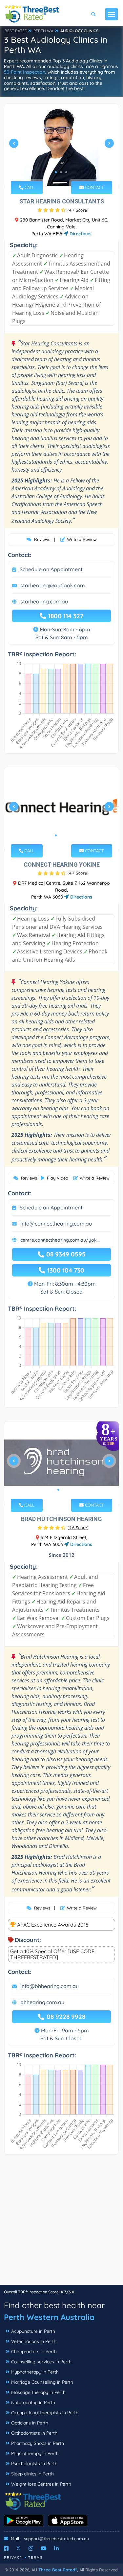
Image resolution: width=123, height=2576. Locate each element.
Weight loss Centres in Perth (41, 2484)
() (78, 210)
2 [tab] (61, 172)
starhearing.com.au (44, 601)
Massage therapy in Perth (38, 2392)
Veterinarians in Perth (34, 2341)
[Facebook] (6, 2548)
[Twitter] (19, 2548)
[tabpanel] (61, 146)
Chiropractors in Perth (34, 2352)
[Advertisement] (61, 2223)
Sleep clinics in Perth (32, 2474)
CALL (29, 187)
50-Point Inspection (25, 72)
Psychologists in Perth (34, 2464)
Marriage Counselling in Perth (42, 2382)
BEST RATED (16, 31)
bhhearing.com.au (42, 2002)
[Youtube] (44, 2548)
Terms (36, 2557)
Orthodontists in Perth (34, 2433)
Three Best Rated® (58, 2570)
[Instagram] (31, 2548)
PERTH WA (43, 31)
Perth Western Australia (49, 2317)
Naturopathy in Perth (33, 2402)
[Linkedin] (56, 2548)
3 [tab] (66, 172)
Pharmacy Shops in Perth (38, 2443)
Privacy (13, 2557)
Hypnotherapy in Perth (35, 2372)
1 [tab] (56, 172)
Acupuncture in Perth (33, 2331)
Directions (80, 234)
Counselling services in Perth (41, 2362)
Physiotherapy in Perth (35, 2453)
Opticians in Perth (30, 2423)
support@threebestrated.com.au (56, 2539)
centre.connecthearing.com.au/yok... (60, 1240)
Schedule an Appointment (51, 569)
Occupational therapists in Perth (45, 2413)
